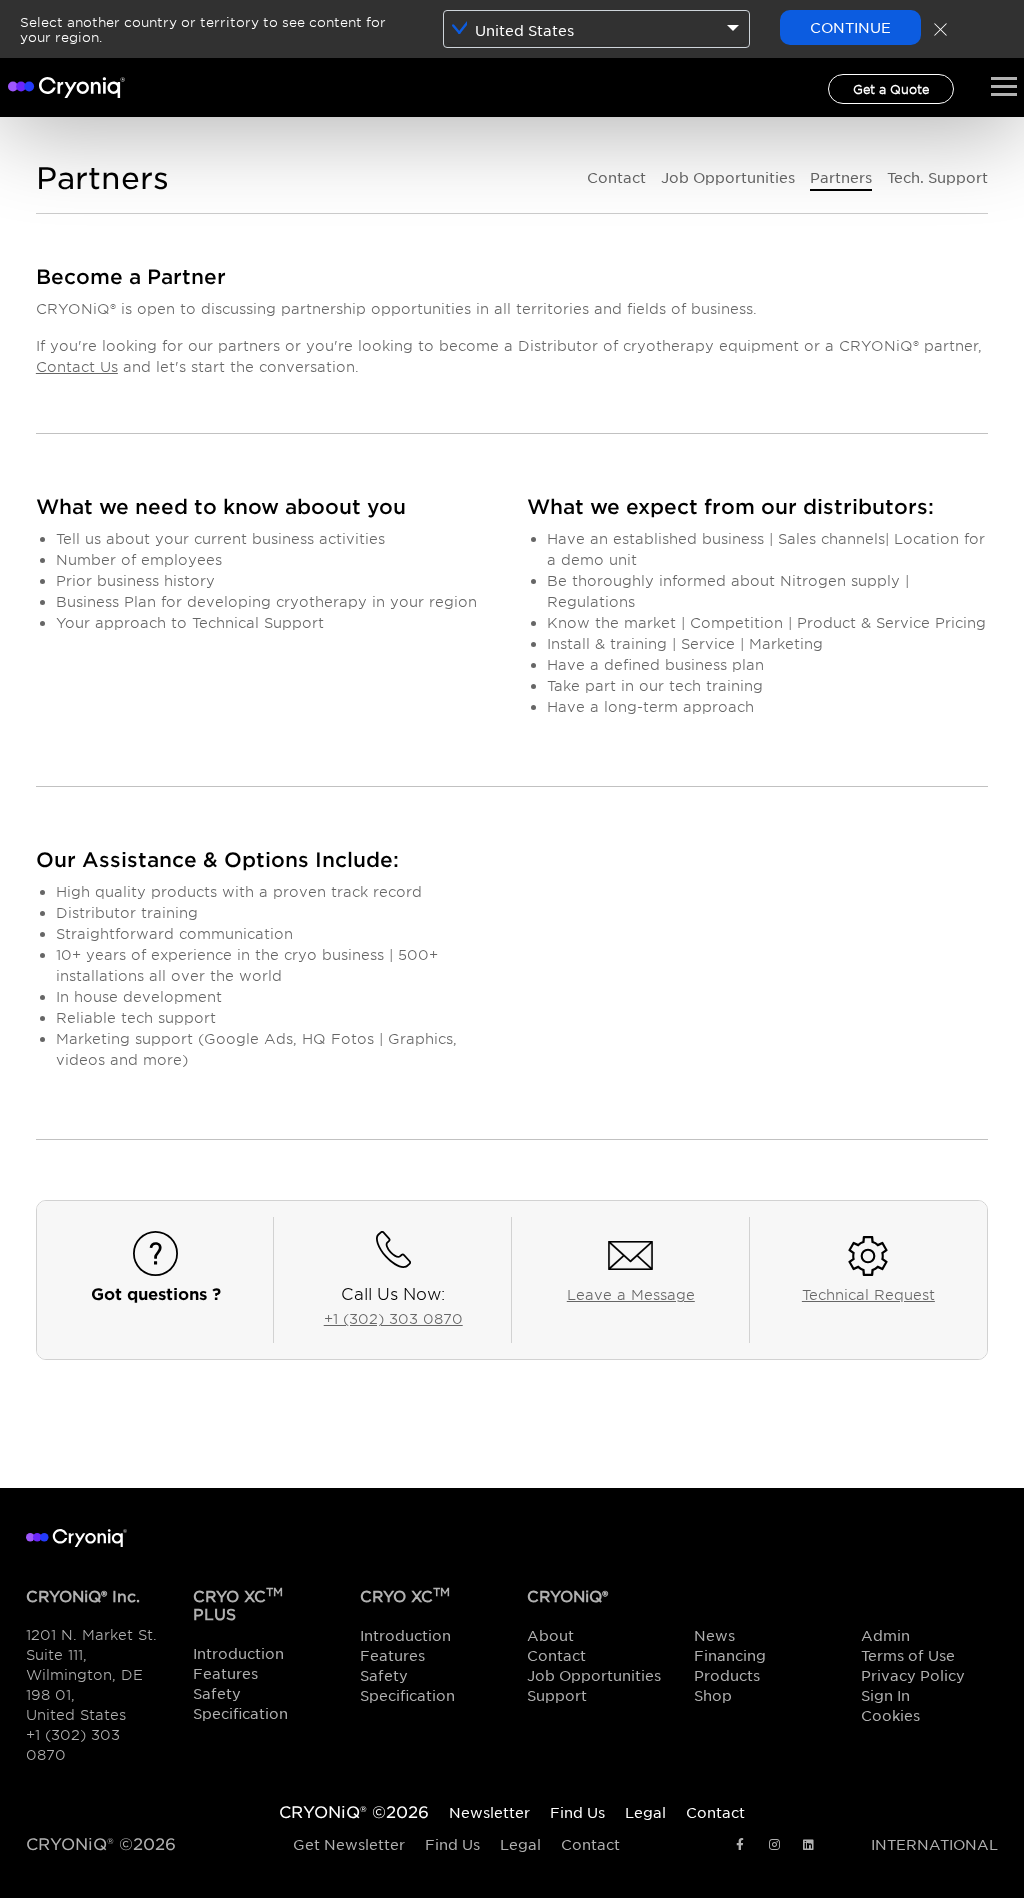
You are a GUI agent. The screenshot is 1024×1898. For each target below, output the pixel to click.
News (714, 1635)
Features (225, 1673)
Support (557, 1695)
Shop (713, 1695)
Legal (520, 1844)
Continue (850, 27)
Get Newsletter (349, 1844)
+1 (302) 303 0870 (393, 1318)
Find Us (452, 1844)
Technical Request (868, 1294)
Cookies (890, 1715)
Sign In (885, 1695)
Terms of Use (908, 1655)
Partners (841, 177)
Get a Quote (891, 89)
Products (727, 1675)
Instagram (774, 1846)
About (550, 1635)
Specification (240, 1713)
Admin (885, 1635)
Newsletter (489, 1812)
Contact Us (77, 366)
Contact (616, 177)
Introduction (238, 1653)
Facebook (740, 1846)
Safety (217, 1693)
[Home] (66, 85)
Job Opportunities (728, 177)
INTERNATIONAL (934, 1844)
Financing (730, 1655)
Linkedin (808, 1846)
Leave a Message (631, 1294)
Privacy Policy (913, 1675)
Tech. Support (937, 177)
